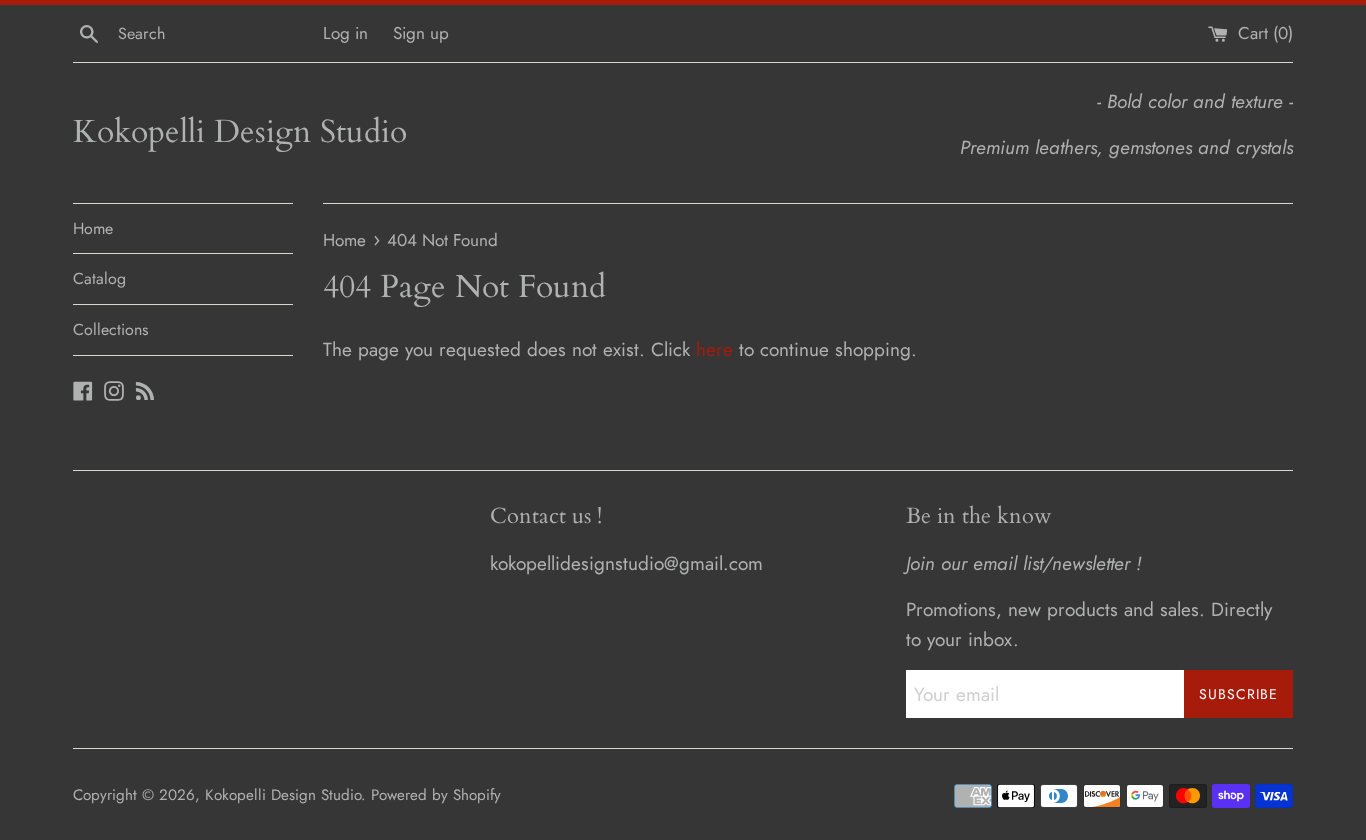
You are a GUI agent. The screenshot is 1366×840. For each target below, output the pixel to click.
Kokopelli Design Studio (240, 132)
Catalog (99, 278)
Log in (345, 33)
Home (93, 228)
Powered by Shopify (436, 795)
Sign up (421, 33)
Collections (110, 329)
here (714, 349)
